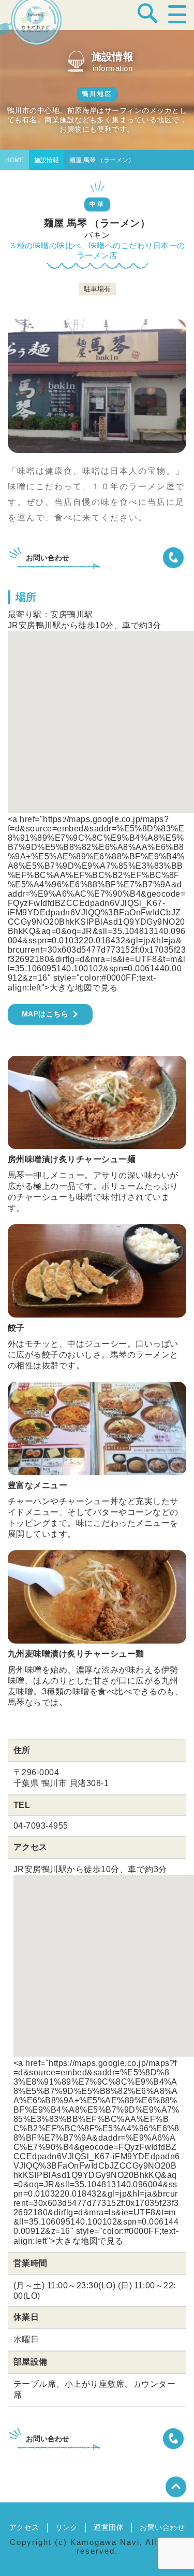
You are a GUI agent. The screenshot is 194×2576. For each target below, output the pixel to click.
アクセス (24, 2527)
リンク (66, 2527)
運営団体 (109, 2527)
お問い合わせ (162, 2527)
